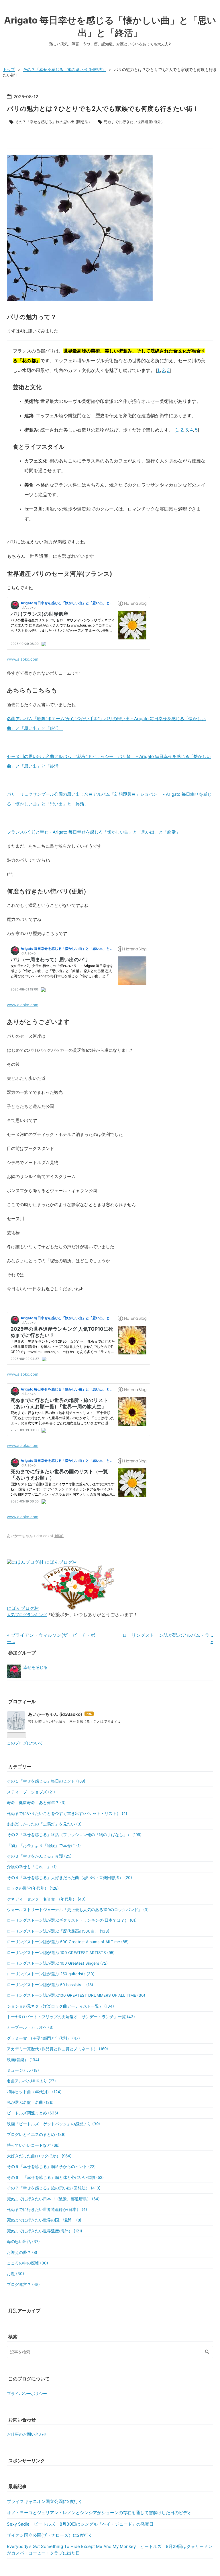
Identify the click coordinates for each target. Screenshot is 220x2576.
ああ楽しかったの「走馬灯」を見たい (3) (44, 1824)
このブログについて (25, 1743)
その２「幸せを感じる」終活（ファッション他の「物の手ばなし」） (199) (74, 1835)
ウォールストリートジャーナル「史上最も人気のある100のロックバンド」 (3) (78, 1910)
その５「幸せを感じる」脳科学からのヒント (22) (51, 2167)
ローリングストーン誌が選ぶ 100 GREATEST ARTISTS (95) (61, 1953)
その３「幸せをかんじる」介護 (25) (39, 1856)
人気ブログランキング (27, 1615)
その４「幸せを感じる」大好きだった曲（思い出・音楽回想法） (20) (69, 1878)
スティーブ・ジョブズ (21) (31, 1792)
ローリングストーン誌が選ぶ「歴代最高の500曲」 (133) (58, 1931)
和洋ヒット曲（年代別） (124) (34, 2092)
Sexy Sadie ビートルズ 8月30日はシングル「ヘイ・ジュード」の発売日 (80, 2524)
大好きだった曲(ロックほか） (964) (39, 2156)
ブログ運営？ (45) (23, 2284)
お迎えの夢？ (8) (22, 2252)
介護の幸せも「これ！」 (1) (32, 1867)
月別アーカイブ (24, 2311)
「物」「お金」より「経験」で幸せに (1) (44, 1846)
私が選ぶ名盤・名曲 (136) (30, 2102)
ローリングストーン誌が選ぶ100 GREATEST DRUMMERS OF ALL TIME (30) (76, 1995)
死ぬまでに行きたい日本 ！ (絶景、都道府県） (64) (53, 2199)
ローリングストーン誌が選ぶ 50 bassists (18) (50, 1985)
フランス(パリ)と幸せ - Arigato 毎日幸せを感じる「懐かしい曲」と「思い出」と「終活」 (94, 832)
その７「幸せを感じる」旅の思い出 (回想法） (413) (54, 2188)
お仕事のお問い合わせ (27, 2434)
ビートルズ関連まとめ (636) (33, 2113)
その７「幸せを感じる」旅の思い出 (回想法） (53, 122)
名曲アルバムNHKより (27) (31, 2081)
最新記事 (17, 2486)
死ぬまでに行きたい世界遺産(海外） (134, 122)
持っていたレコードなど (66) (33, 2145)
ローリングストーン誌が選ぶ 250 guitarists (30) (51, 1974)
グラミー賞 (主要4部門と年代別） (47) (43, 2038)
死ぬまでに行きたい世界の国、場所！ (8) (44, 2220)
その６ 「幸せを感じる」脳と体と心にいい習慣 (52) (55, 2177)
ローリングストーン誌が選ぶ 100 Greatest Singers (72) (57, 1963)
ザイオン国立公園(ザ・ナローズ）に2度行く (50, 2535)
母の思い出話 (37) (23, 2242)
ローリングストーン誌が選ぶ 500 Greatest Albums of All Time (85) (68, 1942)
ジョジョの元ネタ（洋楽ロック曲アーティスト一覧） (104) (60, 2006)
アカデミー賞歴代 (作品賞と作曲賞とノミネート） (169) (57, 2049)
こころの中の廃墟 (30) (27, 2263)
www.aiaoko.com (23, 659)
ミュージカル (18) (23, 2070)
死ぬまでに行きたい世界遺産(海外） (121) (45, 2231)
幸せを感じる (36, 1667)
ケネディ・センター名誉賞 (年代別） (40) (46, 1899)
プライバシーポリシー (27, 2394)
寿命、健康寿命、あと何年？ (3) (36, 1803)
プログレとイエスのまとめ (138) (36, 2134)
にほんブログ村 (23, 1608)
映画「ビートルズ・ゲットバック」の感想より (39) (53, 2124)
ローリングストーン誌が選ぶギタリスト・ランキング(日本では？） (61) (72, 1920)
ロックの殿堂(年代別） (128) (33, 1888)
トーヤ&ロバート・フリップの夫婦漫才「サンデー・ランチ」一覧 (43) (71, 2017)
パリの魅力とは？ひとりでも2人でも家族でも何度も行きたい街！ (103, 109)
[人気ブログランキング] (78, 1608)
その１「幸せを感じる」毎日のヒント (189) (46, 1781)
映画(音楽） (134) (23, 2060)
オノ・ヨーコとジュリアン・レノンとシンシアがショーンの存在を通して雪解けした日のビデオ (99, 2513)
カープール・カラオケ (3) (30, 2027)
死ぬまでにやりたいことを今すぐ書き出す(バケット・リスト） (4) (67, 1813)
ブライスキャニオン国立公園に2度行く (45, 2502)
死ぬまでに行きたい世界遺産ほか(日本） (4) (47, 2209)
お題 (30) (15, 2274)
